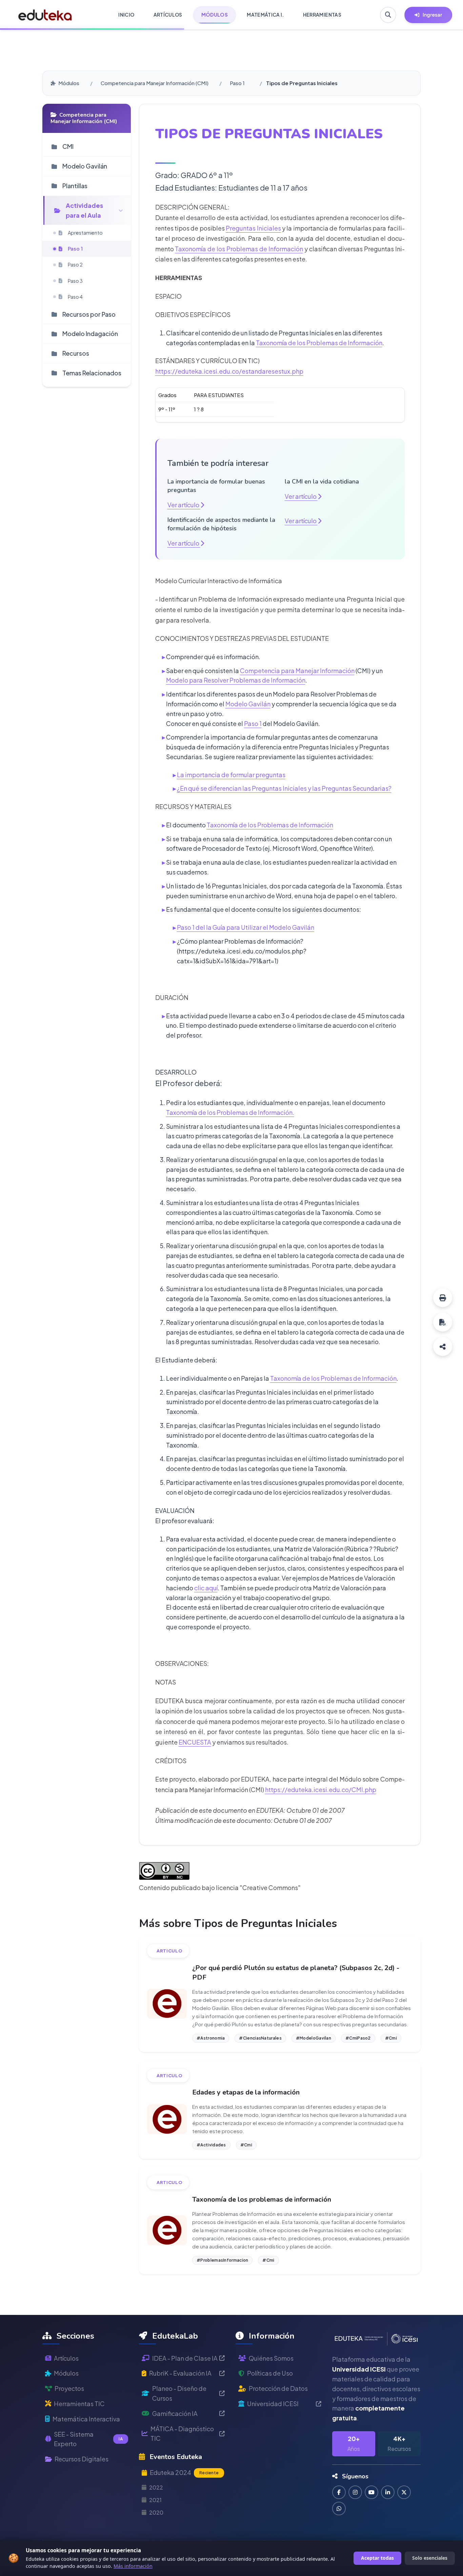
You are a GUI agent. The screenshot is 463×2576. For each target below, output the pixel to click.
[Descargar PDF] (443, 1322)
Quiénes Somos (271, 2358)
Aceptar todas (377, 2558)
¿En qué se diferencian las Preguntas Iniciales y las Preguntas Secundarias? (284, 788)
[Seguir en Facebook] (339, 2492)
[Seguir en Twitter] (404, 2492)
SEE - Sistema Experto (88, 2439)
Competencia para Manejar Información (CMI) (155, 83)
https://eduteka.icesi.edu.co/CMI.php (321, 1790)
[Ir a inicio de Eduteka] (45, 15)
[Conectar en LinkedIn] (388, 2492)
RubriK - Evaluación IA (180, 2373)
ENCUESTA (195, 1742)
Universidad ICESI (273, 2404)
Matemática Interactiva (86, 2419)
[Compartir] (443, 1346)
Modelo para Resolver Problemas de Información (236, 680)
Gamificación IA (175, 2413)
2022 (156, 2487)
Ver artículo (184, 505)
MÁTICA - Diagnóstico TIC (182, 2434)
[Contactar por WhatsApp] (339, 2509)
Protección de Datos (278, 2388)
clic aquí (206, 1588)
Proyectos (69, 2388)
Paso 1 (237, 83)
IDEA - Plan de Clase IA (185, 2358)
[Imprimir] (443, 1298)
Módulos (69, 83)
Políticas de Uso (270, 2373)
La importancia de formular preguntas (231, 775)
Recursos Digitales (82, 2459)
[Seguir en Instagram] (355, 2492)
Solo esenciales (430, 2558)
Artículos (66, 2358)
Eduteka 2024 (184, 2472)
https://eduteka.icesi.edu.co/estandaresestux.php (229, 371)
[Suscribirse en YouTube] (371, 2492)
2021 (155, 2500)
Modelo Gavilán (248, 704)
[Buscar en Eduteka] (388, 15)
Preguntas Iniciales (253, 228)
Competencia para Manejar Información (297, 671)
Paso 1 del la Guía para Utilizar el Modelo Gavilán (246, 927)
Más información (133, 2566)
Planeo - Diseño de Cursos (179, 2393)
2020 (156, 2512)
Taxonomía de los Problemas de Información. (230, 1112)
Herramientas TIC (79, 2404)
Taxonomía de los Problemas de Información (239, 249)
